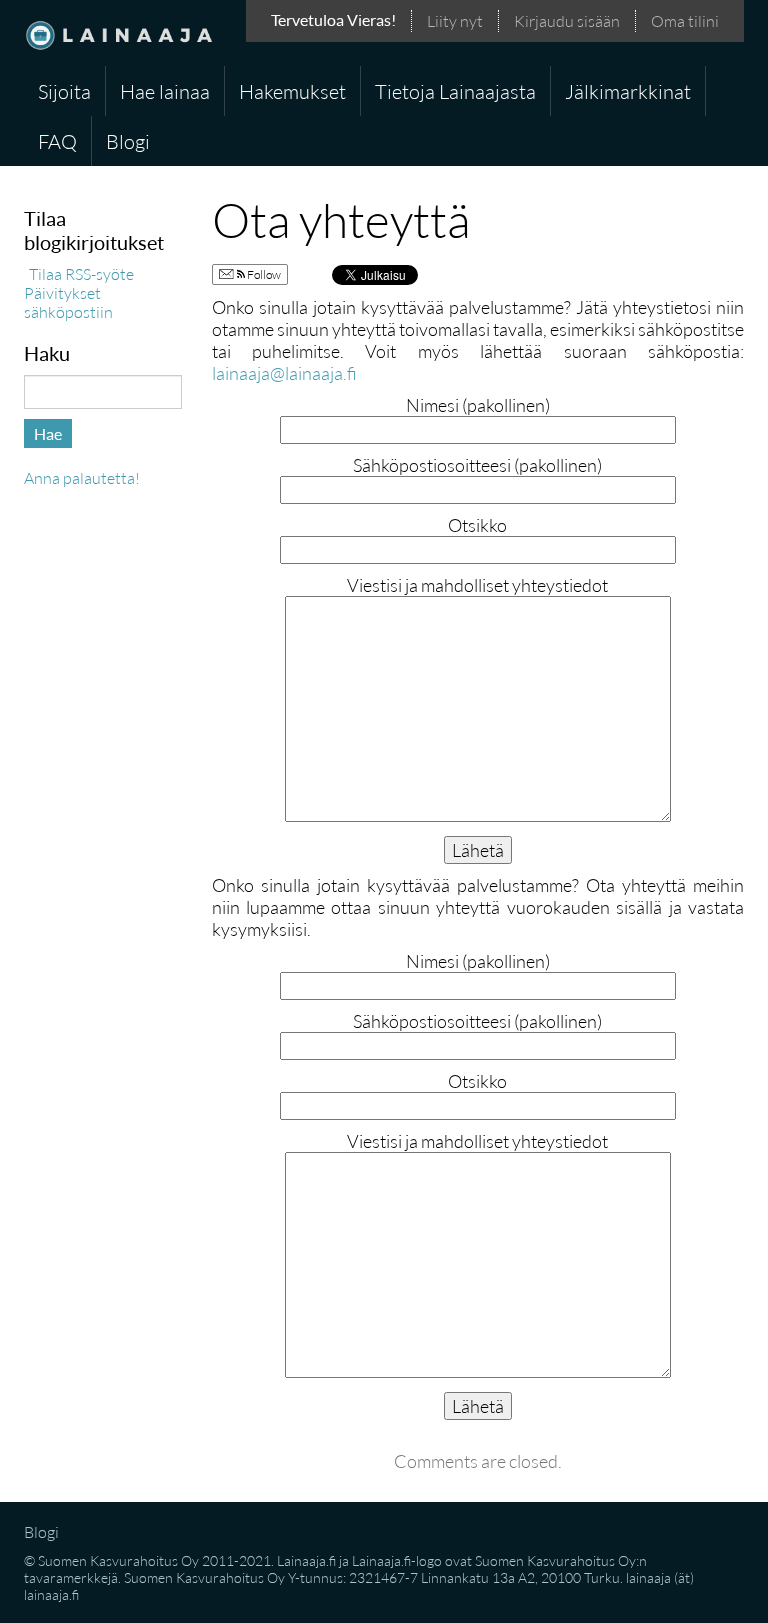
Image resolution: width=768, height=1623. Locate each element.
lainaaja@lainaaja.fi (284, 373)
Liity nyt (455, 20)
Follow (263, 274)
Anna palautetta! (82, 477)
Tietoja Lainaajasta (455, 91)
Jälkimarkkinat (628, 91)
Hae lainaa (165, 91)
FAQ (57, 141)
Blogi (128, 141)
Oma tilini (685, 20)
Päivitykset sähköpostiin (68, 302)
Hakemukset (292, 91)
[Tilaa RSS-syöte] (26, 273)
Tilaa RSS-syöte (81, 273)
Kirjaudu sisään (567, 20)
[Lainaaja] (119, 33)
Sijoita (64, 91)
